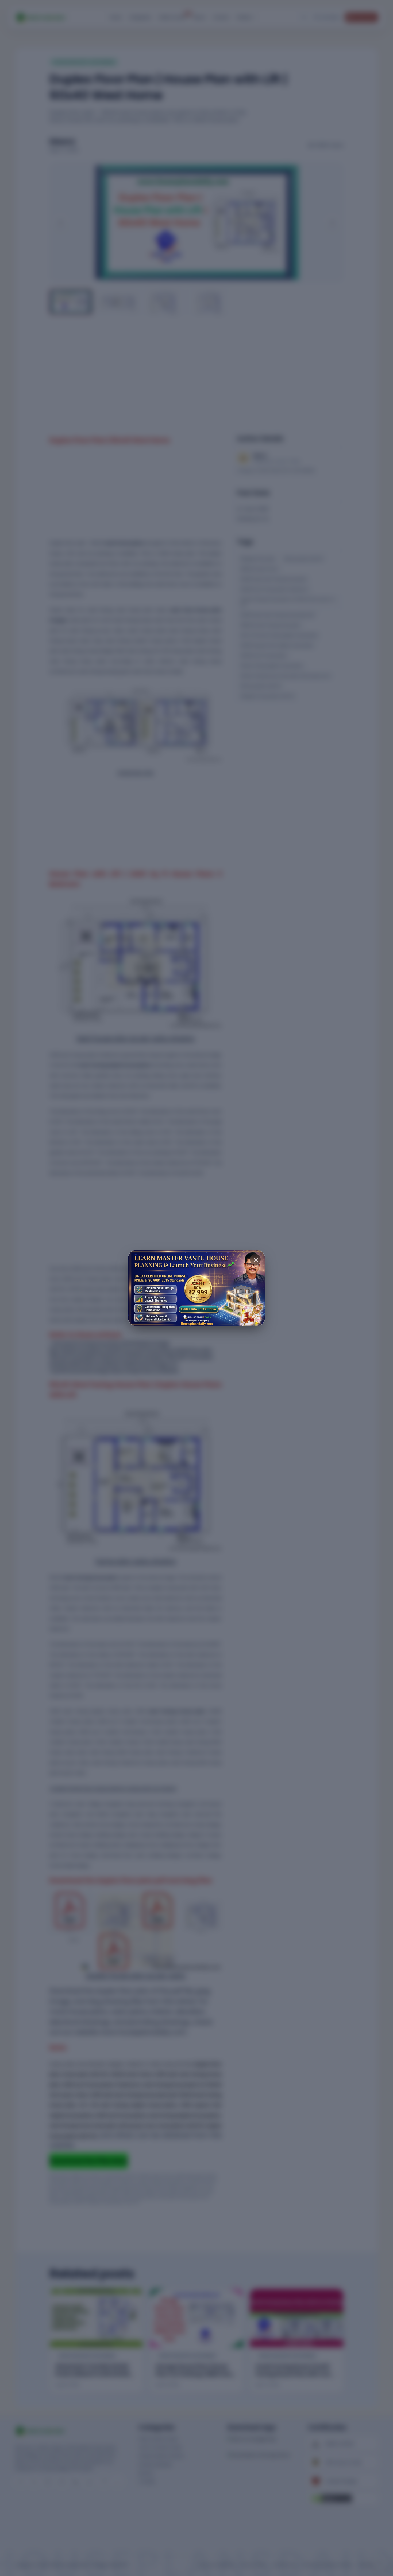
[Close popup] (255, 1259)
